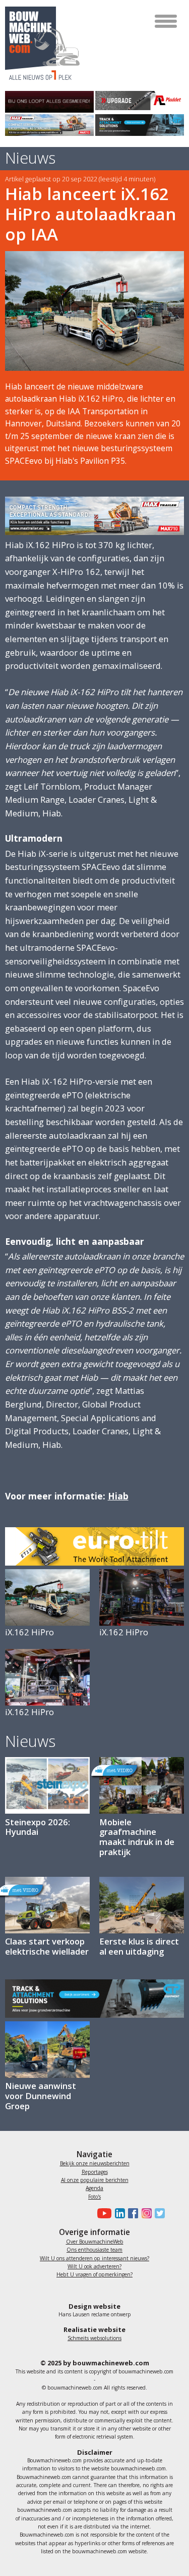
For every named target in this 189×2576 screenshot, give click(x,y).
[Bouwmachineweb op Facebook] (132, 2213)
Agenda (94, 2188)
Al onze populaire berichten (95, 2180)
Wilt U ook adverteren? (94, 2266)
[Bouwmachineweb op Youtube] (103, 2213)
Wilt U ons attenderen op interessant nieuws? (94, 2258)
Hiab (118, 1496)
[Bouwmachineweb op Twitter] (158, 2213)
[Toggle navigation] (167, 21)
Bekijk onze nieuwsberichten (95, 2163)
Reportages (95, 2172)
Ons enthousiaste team (94, 2250)
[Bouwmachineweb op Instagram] (145, 2213)
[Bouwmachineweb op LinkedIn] (118, 2213)
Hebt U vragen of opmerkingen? (94, 2274)
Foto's (94, 2197)
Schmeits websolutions (94, 2338)
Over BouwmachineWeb (95, 2242)
